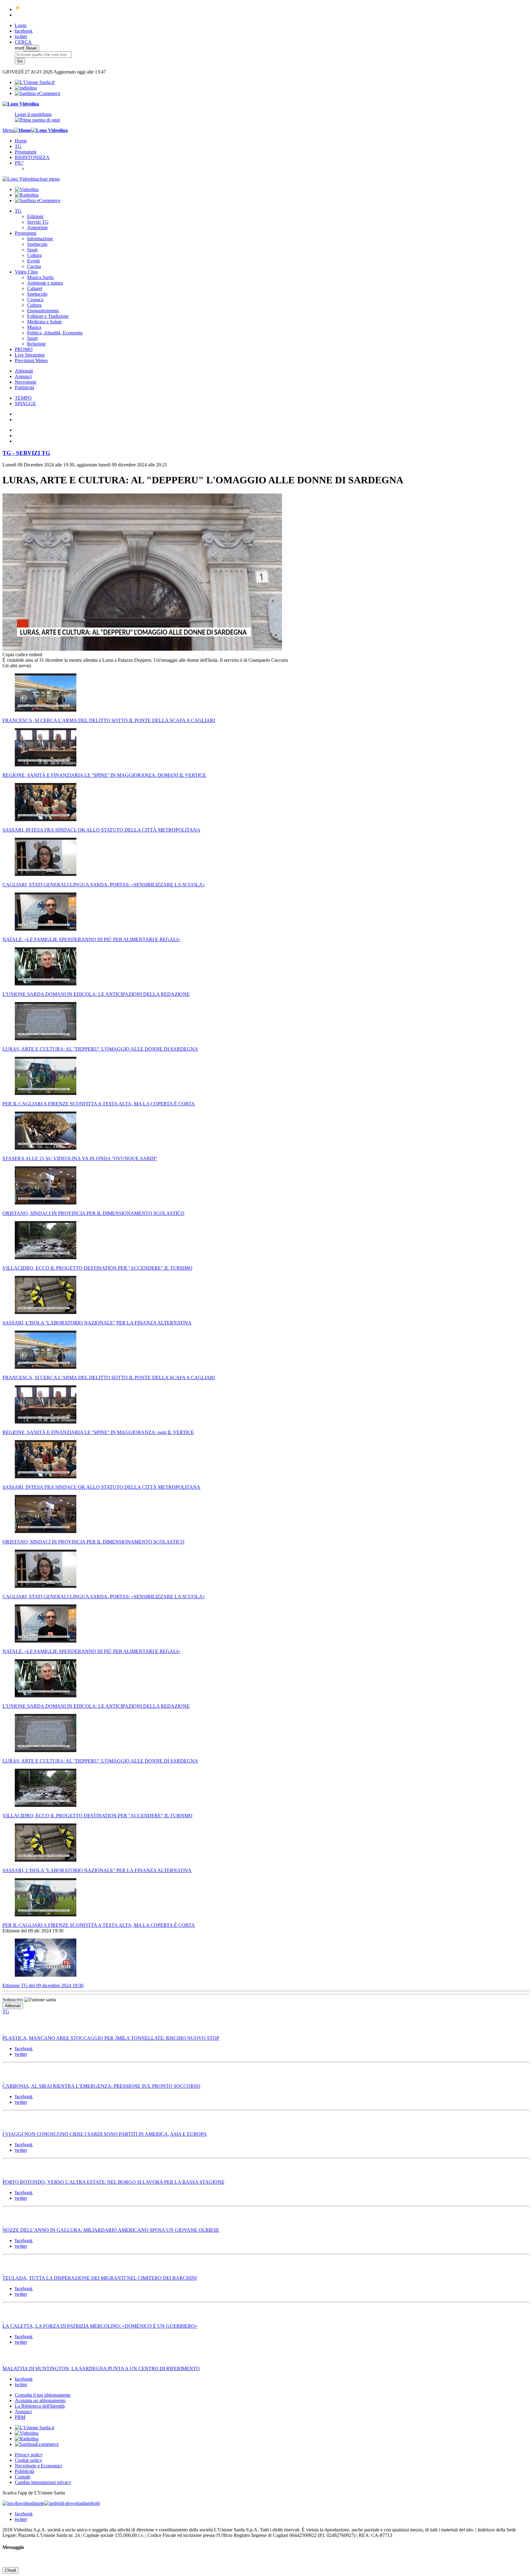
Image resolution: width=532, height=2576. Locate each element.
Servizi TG (38, 222)
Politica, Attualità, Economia (55, 333)
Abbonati (24, 371)
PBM (20, 2417)
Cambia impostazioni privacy (43, 2482)
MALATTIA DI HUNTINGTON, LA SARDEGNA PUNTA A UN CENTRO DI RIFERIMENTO (101, 2368)
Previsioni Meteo (31, 360)
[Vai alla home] (22, 130)
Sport (32, 250)
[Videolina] (21, 104)
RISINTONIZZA (32, 157)
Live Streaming (30, 355)
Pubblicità (24, 387)
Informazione (40, 239)
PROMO (24, 349)
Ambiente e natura (45, 283)
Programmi (26, 152)
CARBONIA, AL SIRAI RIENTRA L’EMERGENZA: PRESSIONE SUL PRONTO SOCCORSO (101, 2086)
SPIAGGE (25, 403)
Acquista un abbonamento (40, 2400)
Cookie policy (28, 2460)
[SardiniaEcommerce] (37, 2444)
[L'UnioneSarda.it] (34, 2428)
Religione (36, 344)
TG (18, 146)
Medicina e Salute (44, 322)
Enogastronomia (43, 311)
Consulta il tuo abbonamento (43, 2395)
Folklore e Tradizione (48, 316)
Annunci (23, 376)
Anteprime (37, 228)
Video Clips (26, 272)
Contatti (22, 2477)
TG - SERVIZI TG (26, 453)
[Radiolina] (26, 88)
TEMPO (23, 398)
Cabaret (35, 288)
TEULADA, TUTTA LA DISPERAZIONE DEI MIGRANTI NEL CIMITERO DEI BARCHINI (100, 2278)
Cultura (34, 255)
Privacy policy (29, 2455)
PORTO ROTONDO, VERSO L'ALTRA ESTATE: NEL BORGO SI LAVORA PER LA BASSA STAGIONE (113, 2182)
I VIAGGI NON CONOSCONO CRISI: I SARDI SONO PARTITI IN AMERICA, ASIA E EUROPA (105, 2134)
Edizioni (35, 216)
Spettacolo (37, 244)
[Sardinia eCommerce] (38, 93)
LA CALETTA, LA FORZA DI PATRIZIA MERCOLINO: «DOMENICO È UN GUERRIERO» (100, 2326)
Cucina (34, 266)
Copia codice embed (22, 655)
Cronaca (35, 300)
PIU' (19, 163)
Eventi (33, 261)
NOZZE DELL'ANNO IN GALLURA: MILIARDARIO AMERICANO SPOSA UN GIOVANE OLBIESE (111, 2230)
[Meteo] (18, 9)
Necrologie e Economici (38, 2466)
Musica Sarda (40, 277)
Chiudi (10, 2570)
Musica (34, 327)
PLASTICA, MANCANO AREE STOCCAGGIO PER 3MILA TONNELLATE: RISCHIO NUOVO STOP (111, 2038)
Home (21, 141)
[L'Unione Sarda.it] (35, 82)
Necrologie (26, 382)
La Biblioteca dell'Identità (40, 2406)
